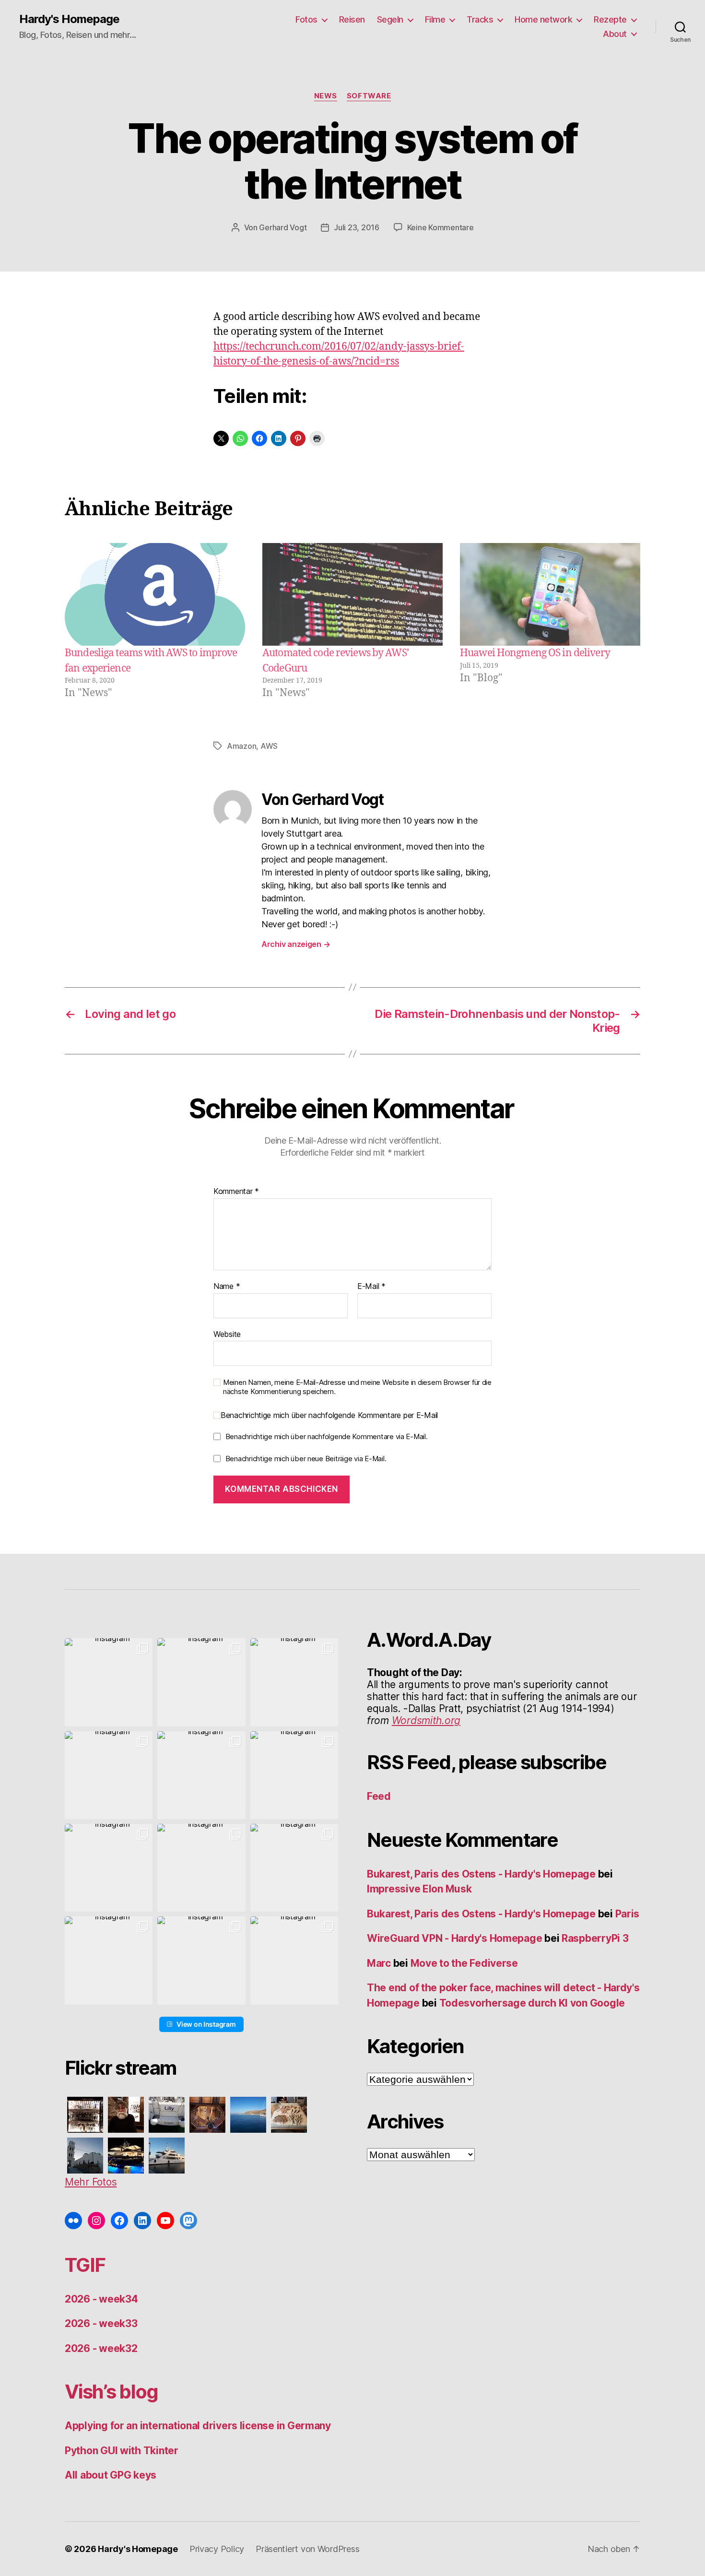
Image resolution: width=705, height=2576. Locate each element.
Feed (379, 1796)
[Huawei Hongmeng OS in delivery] (550, 595)
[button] (109, 1682)
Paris (628, 1914)
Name (227, 1287)
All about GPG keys (111, 2475)
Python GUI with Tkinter (122, 2451)
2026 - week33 (101, 2323)
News (326, 96)
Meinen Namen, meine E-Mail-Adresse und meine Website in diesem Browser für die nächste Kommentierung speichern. (357, 1387)
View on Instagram (206, 2024)
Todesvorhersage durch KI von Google (532, 2003)
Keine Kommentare (441, 227)
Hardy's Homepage (69, 19)
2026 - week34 (101, 2299)
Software (369, 96)
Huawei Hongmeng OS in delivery (535, 653)
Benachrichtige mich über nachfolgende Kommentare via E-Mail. (327, 1436)
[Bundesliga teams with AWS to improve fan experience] (155, 595)
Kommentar (236, 1192)
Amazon (241, 746)
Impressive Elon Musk (420, 1889)
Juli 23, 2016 (357, 227)
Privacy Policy (217, 2549)
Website (227, 1334)
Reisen (352, 19)
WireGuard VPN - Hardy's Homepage (454, 1938)
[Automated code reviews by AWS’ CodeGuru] (352, 595)
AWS (269, 746)
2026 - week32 (101, 2348)
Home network (543, 19)
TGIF (85, 2265)
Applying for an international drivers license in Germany (198, 2426)
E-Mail (371, 1287)
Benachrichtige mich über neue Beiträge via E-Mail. (306, 1459)
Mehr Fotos (91, 2182)
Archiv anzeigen (296, 944)
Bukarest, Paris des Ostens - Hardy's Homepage (481, 1874)
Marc (379, 1963)
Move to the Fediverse (464, 1963)
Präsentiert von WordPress (307, 2549)
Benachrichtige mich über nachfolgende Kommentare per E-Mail (329, 1415)
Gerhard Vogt (283, 227)
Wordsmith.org (426, 1720)
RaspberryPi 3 (595, 1938)
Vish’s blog (112, 2392)
